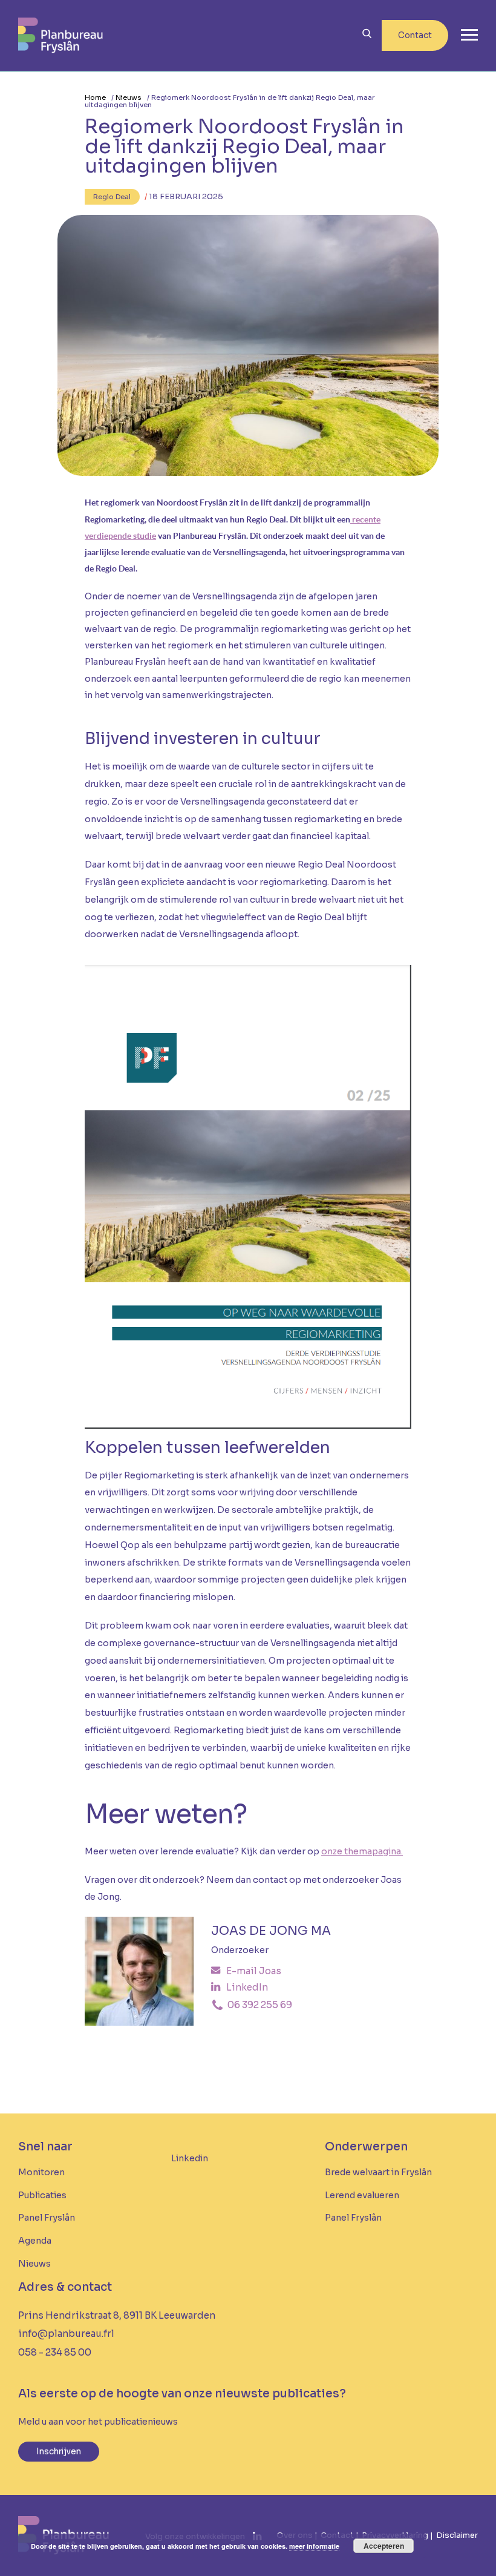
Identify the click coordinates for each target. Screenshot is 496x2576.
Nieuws (129, 97)
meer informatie (314, 2546)
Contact (415, 35)
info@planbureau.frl (66, 2334)
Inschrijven (59, 2452)
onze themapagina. (362, 1851)
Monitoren (41, 2172)
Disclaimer (457, 2535)
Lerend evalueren (362, 2195)
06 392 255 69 (259, 2005)
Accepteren (384, 2546)
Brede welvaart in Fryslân (378, 2172)
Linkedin (190, 2158)
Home (95, 97)
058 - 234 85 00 (55, 2352)
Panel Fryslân (47, 2218)
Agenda (35, 2241)
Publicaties (42, 2195)
